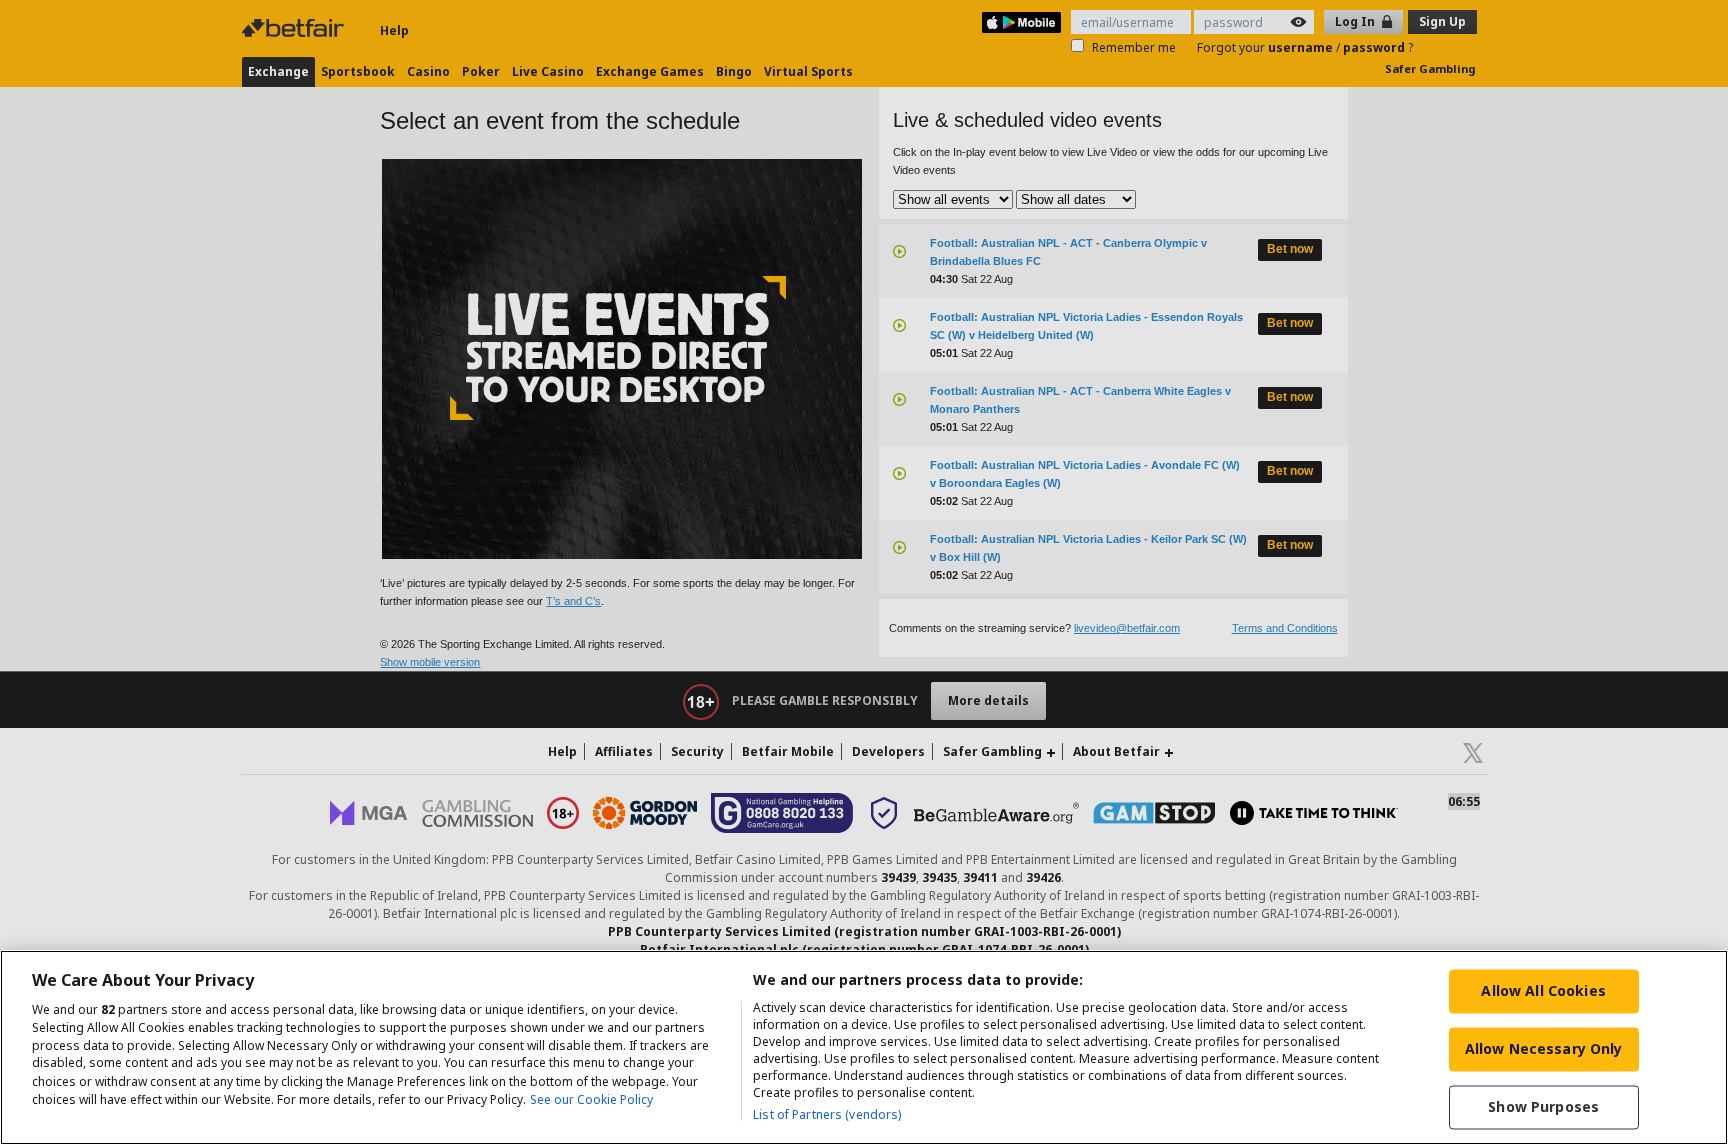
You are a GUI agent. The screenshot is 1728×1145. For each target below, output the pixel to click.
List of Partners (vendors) (827, 1114)
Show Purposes (1543, 1106)
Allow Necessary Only (1544, 1048)
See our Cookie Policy (591, 1099)
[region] (864, 1047)
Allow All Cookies (1543, 990)
